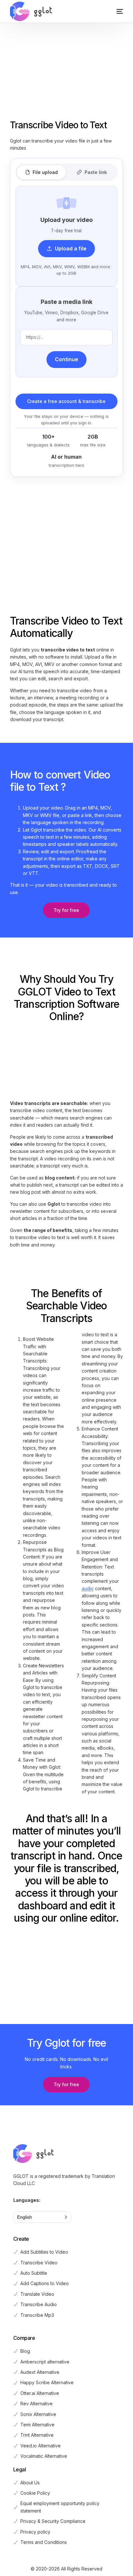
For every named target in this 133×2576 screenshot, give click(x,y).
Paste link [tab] (96, 172)
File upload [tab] (45, 172)
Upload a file (71, 248)
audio (88, 1588)
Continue (66, 359)
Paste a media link (66, 302)
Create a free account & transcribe (66, 401)
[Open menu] (113, 11)
